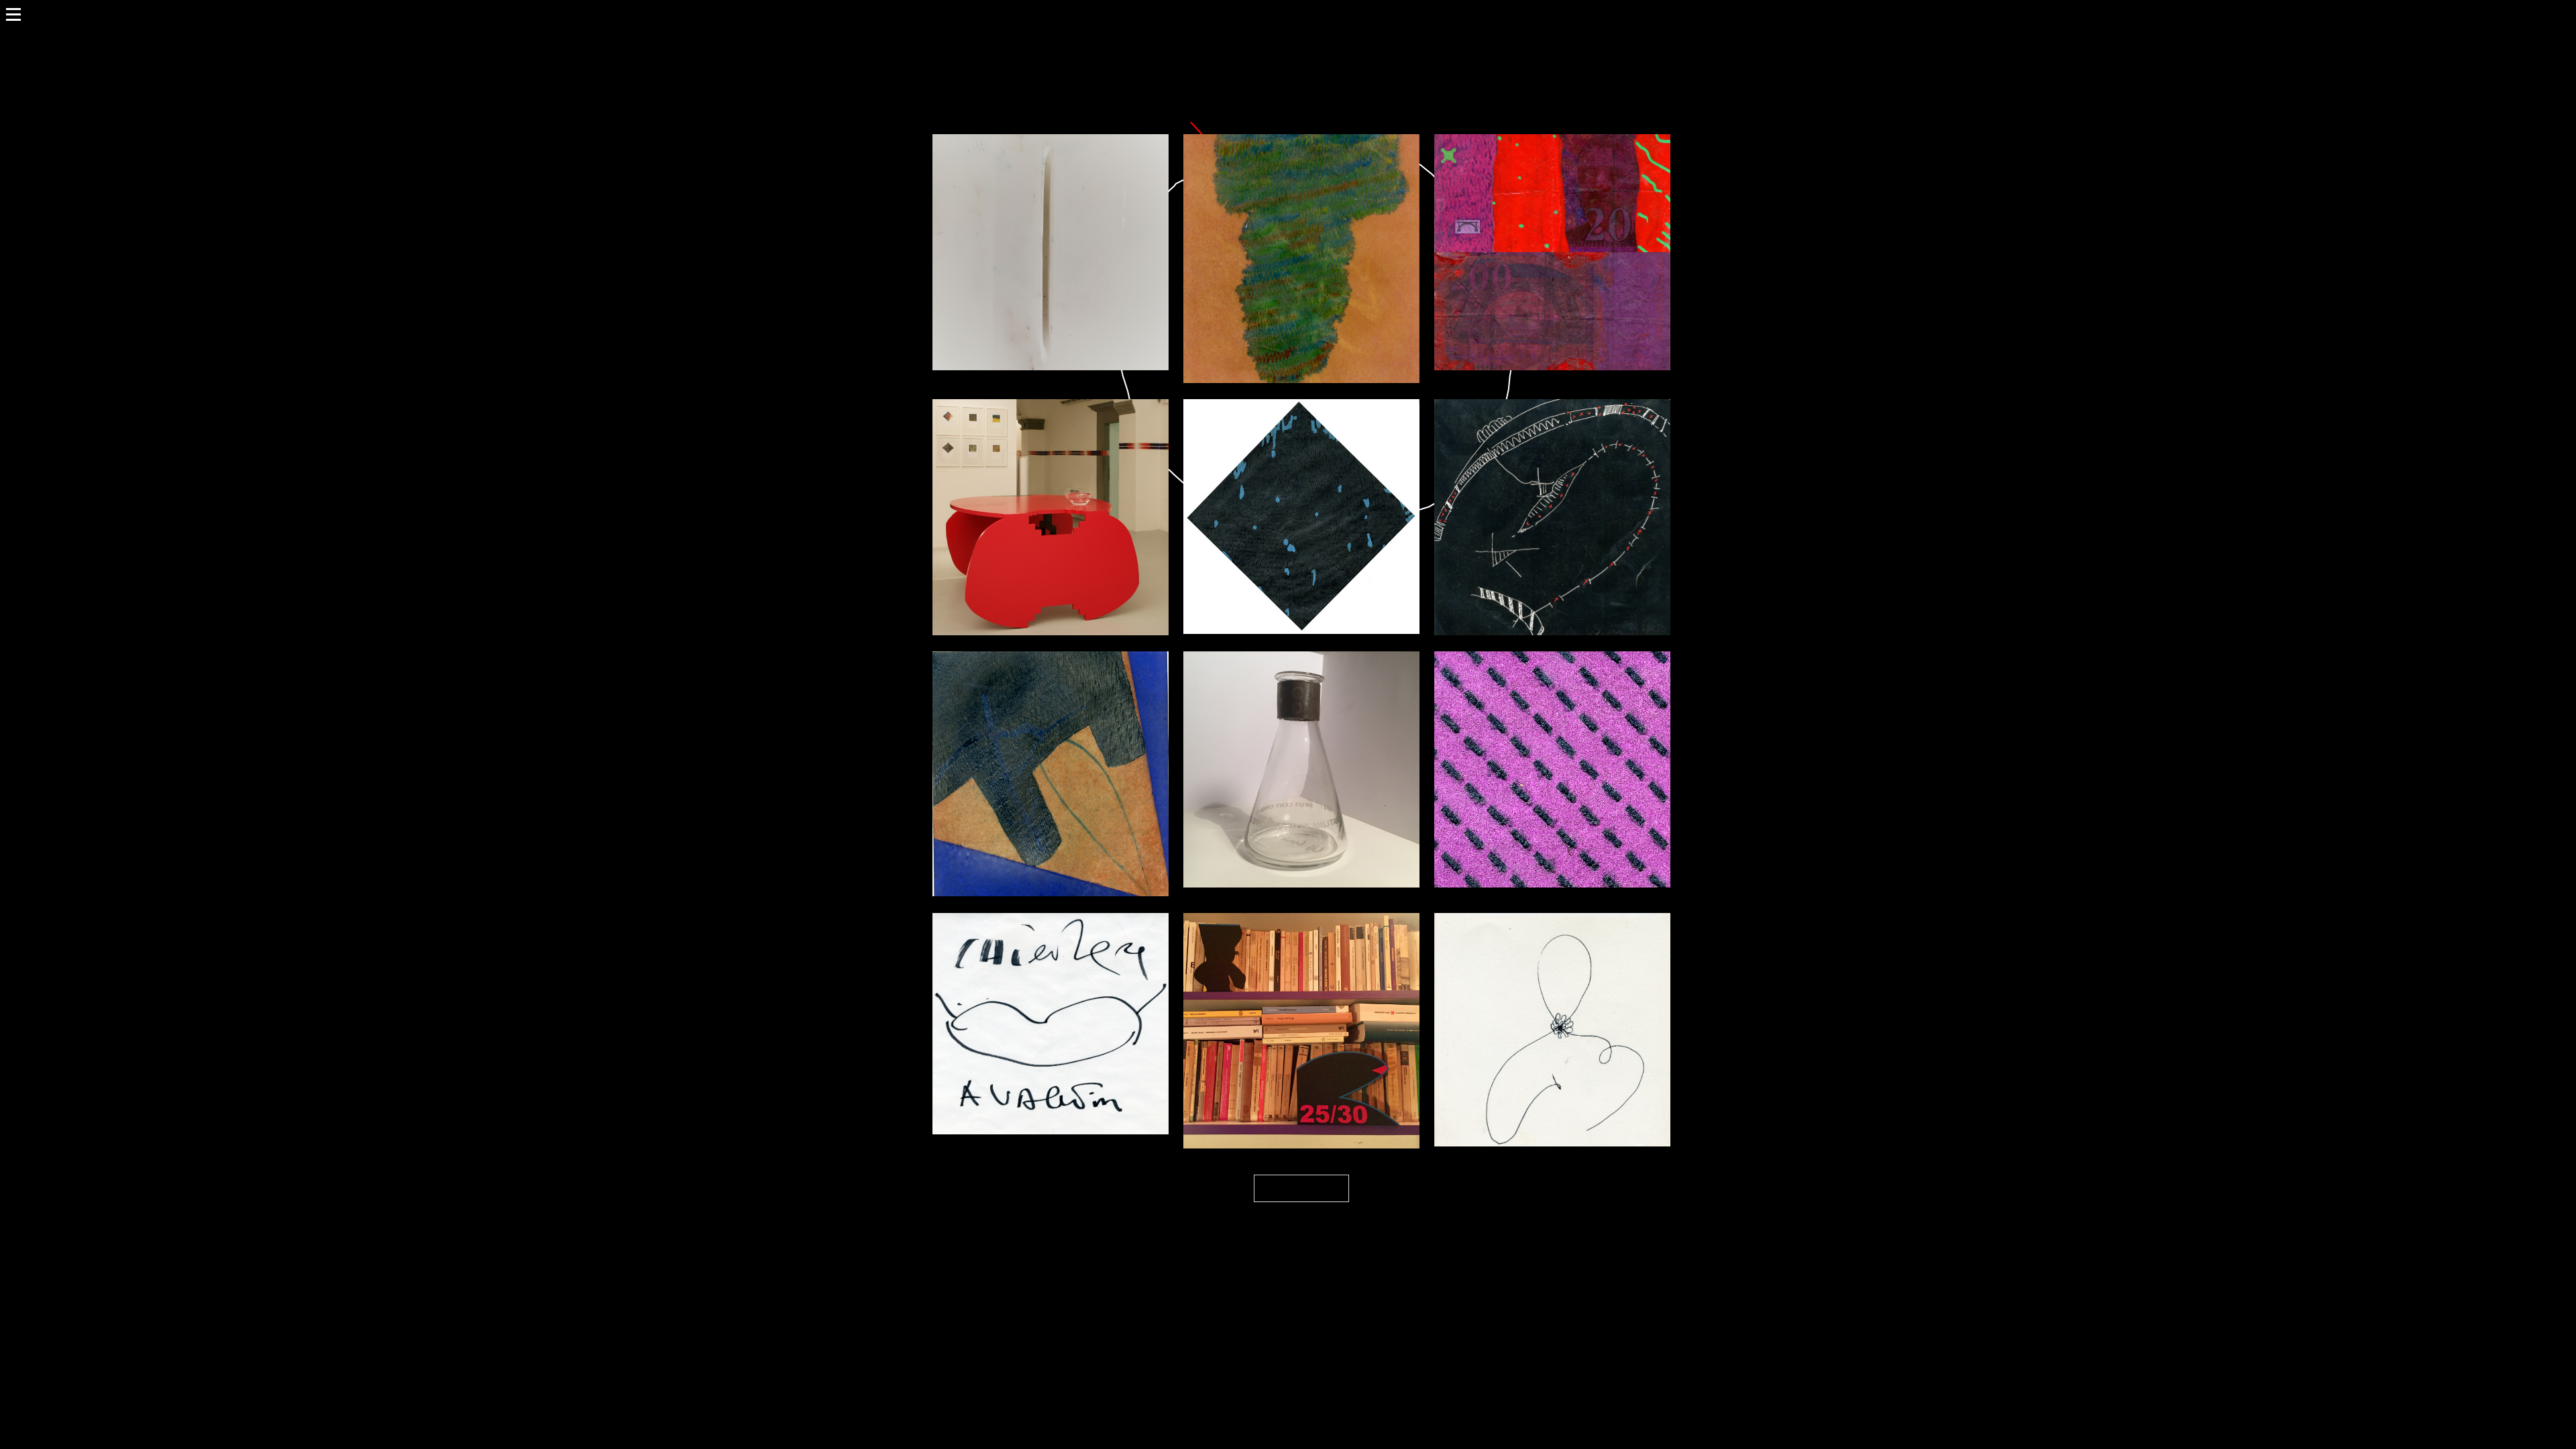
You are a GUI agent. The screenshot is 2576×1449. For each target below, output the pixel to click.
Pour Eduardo (1302, 737)
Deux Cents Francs (1553, 220)
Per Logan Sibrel (1552, 737)
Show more (1301, 1188)
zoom (1024, 277)
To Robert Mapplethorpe (1301, 998)
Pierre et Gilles (1051, 485)
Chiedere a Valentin (1051, 990)
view (1079, 277)
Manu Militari (1051, 742)
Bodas (1552, 485)
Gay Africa (1302, 226)
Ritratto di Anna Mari (1553, 997)
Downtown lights (1302, 484)
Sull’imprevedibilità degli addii (1051, 220)
